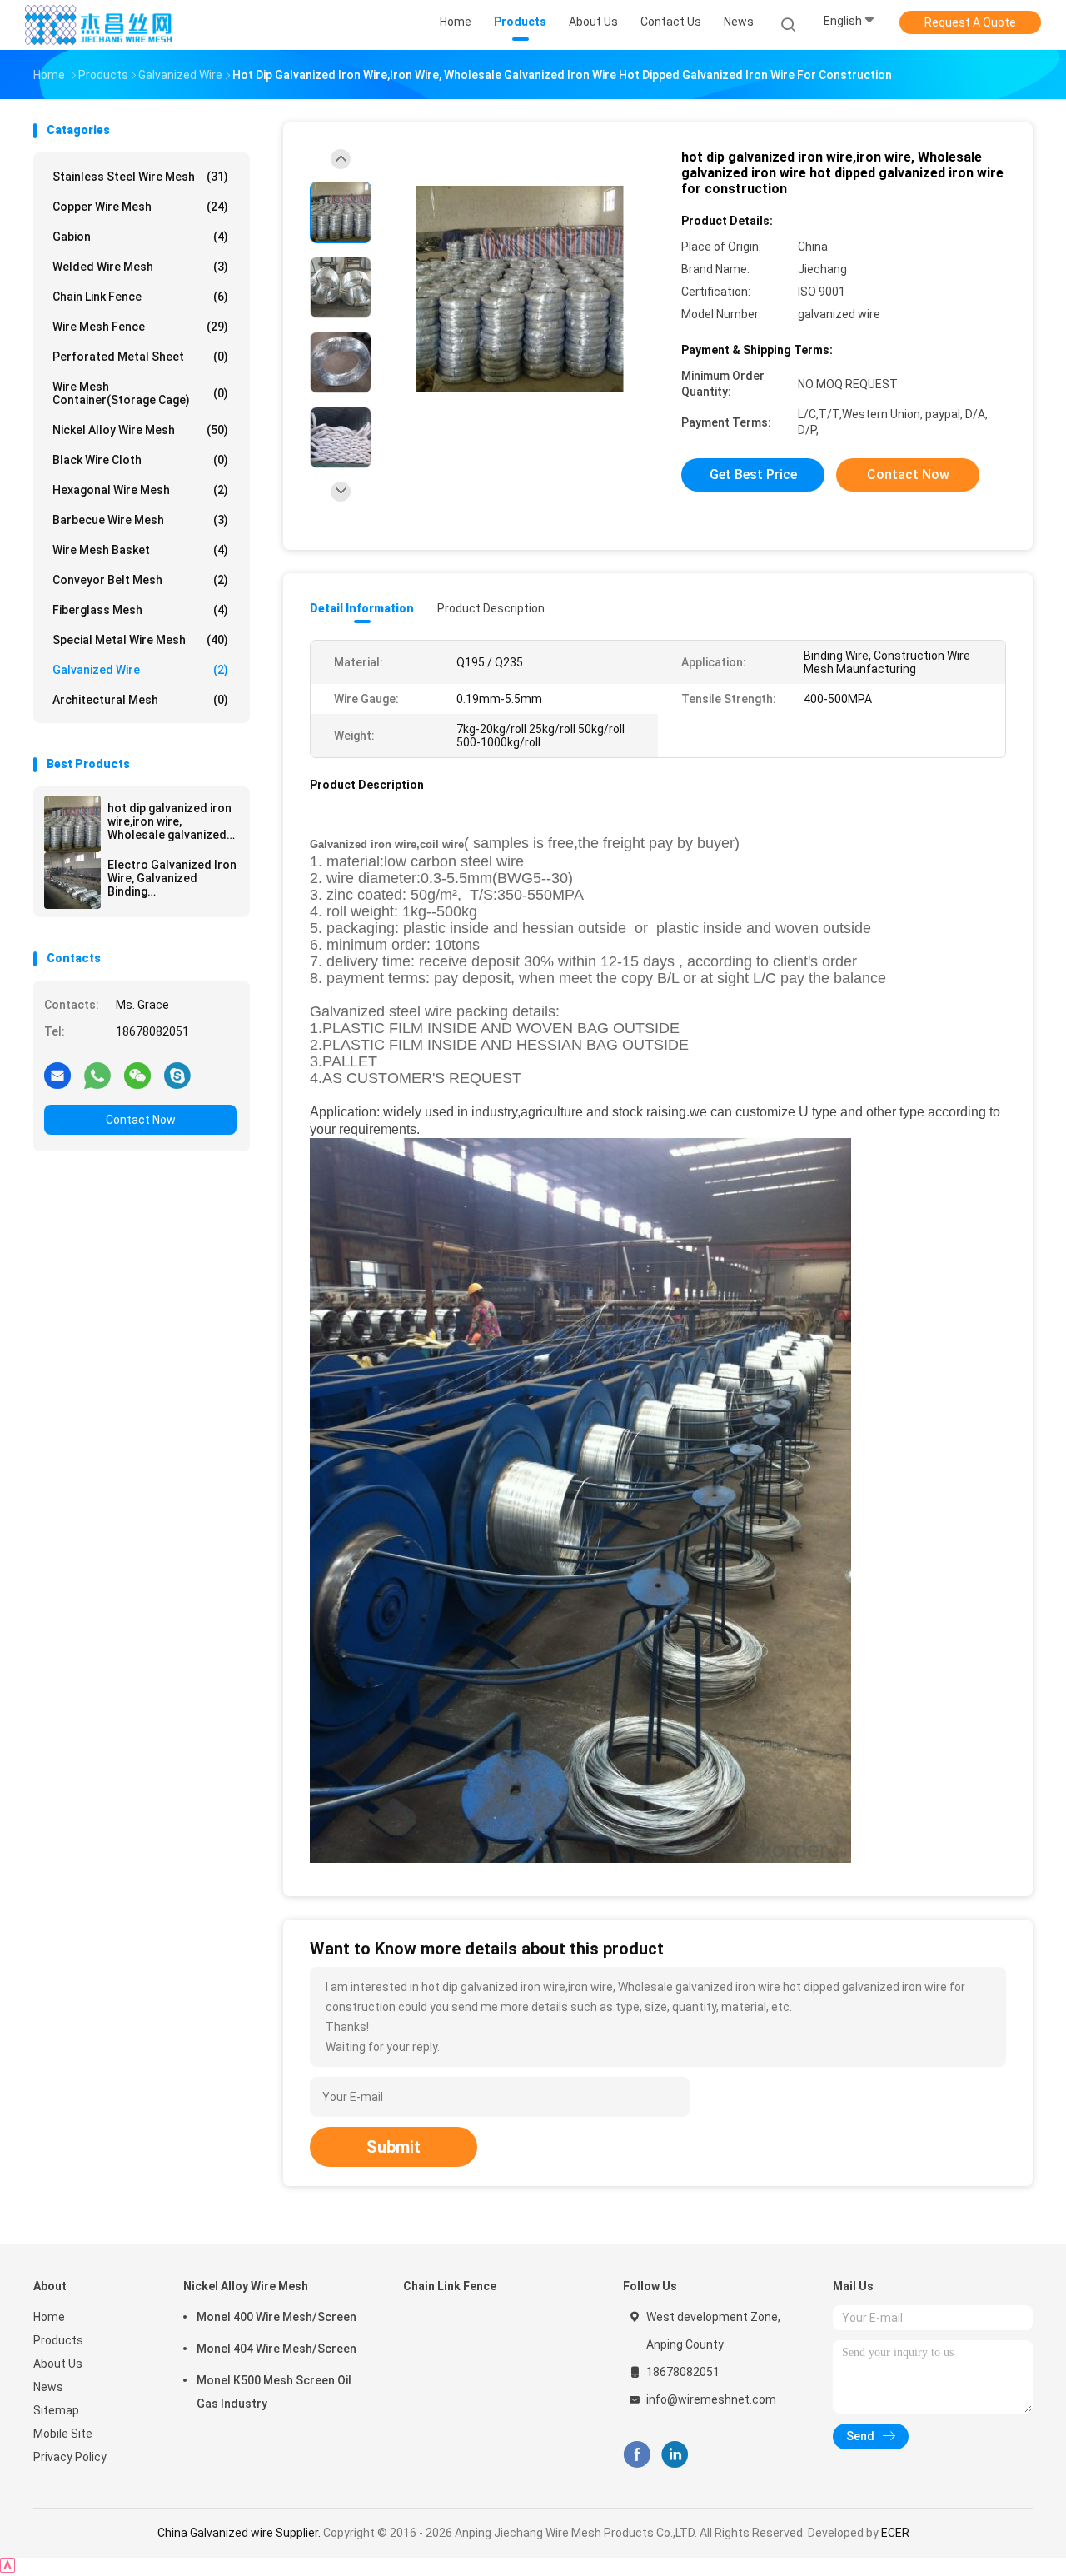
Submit (394, 2147)
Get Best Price (753, 474)
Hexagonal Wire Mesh (140, 490)
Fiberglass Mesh (140, 610)
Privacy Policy (70, 2457)
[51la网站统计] (7, 2568)
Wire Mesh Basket (140, 550)
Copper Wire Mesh (140, 207)
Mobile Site (63, 2434)
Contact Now (141, 1120)
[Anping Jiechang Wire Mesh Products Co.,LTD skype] (177, 1075)
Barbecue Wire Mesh (140, 520)
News (48, 2387)
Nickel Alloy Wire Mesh (140, 430)
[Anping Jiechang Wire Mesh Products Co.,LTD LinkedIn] (675, 2455)
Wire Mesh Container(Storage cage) (140, 393)
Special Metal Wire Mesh (140, 640)
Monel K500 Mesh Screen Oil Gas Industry (274, 2392)
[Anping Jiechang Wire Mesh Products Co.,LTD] (98, 25)
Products (58, 2340)
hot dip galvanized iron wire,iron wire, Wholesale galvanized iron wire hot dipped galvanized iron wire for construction (172, 821)
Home (49, 2317)
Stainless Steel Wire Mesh (140, 177)
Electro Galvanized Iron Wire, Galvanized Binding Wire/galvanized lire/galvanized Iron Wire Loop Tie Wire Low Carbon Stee (172, 878)
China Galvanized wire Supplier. (240, 2533)
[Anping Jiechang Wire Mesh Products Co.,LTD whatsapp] (97, 1075)
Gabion (140, 237)
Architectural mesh (140, 700)
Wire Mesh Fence (140, 327)
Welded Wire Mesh (140, 267)
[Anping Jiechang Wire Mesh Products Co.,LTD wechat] (137, 1075)
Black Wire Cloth (140, 460)
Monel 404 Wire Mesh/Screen (276, 2349)
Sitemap (56, 2410)
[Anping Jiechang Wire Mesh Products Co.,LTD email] (57, 1075)
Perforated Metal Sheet (140, 357)
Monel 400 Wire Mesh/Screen (276, 2317)
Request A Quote (970, 22)
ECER (895, 2533)
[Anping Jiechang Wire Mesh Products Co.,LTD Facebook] (637, 2455)
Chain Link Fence (140, 297)
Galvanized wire (140, 670)
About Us (58, 2364)
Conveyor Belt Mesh (140, 580)
